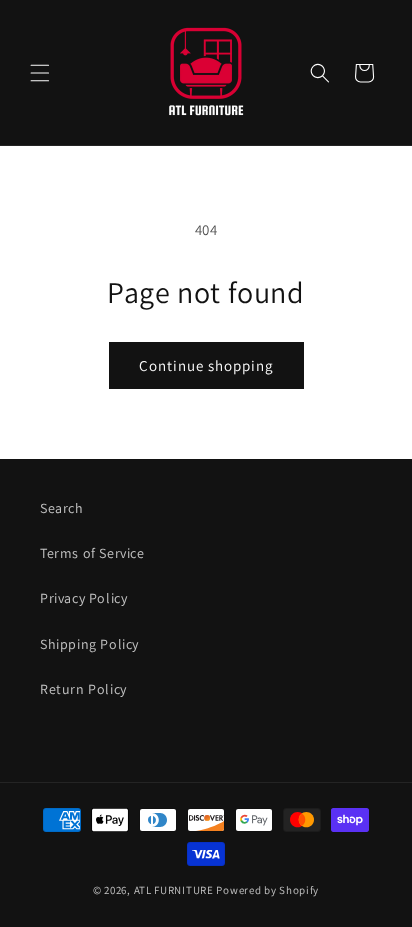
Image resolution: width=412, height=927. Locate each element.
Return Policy (83, 689)
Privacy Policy (83, 598)
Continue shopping (206, 365)
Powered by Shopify (267, 890)
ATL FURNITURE (174, 890)
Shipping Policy (89, 644)
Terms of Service (92, 553)
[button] (40, 73)
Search (62, 508)
